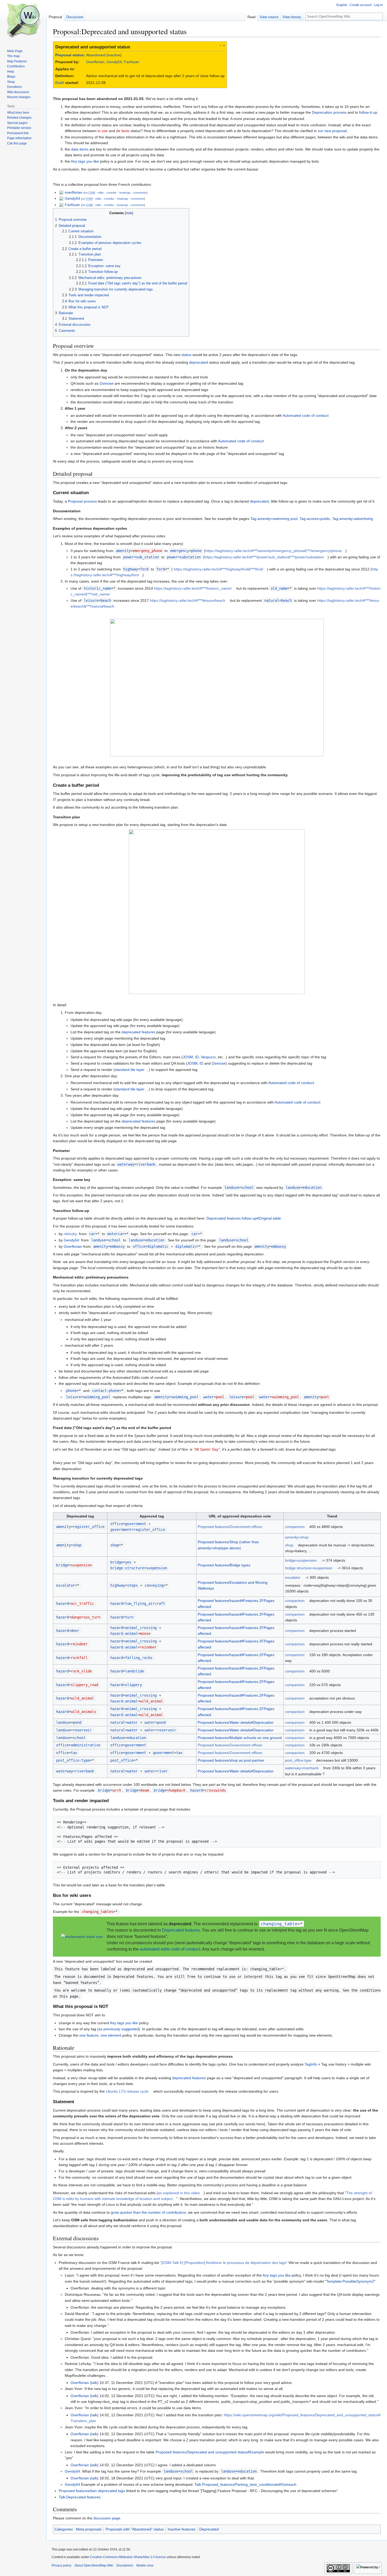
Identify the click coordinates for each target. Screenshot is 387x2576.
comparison (295, 1527)
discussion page (107, 2518)
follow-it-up (368, 112)
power (128, 557)
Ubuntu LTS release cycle (127, 2091)
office (139, 1246)
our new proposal (332, 131)
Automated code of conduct (306, 415)
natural (272, 600)
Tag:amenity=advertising (353, 519)
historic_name (97, 588)
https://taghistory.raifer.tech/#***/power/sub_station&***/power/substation (264, 557)
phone (71, 1391)
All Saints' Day (207, 1449)
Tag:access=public (315, 519)
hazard (62, 1603)
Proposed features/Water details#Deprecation (236, 1722)
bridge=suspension (301, 1560)
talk (94, 2383)
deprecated (199, 362)
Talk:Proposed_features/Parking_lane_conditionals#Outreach (245, 2484)
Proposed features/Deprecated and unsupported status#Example (210, 2452)
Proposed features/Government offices (230, 1527)
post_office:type (73, 1760)
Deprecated (209, 2529)
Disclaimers (125, 2565)
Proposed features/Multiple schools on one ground (240, 1738)
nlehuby (70, 1234)
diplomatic (186, 1246)
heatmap (125, 193)
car (92, 1234)
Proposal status (70, 55)
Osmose (106, 383)
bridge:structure (127, 1568)
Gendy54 (114, 62)
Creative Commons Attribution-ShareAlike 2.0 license (128, 2557)
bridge (62, 1565)
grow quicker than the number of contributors (148, 2212)
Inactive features (182, 2529)
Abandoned (96, 55)
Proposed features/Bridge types (224, 1565)
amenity (123, 551)
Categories (64, 2529)
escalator (66, 1585)
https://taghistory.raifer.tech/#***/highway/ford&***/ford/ (219, 569)
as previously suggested (119, 2029)
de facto (123, 131)
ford (161, 569)
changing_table (279, 1924)
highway (131, 569)
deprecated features (138, 1032)
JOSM (188, 1057)
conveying (154, 1585)
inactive (114, 55)
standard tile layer (130, 1070)
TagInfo (311, 2064)
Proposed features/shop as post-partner (231, 1760)
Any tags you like (85, 161)
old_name (279, 588)
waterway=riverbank (302, 1768)
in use (103, 131)
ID (197, 1057)
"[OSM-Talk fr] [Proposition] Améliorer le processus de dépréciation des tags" (224, 2263)
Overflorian (95, 62)
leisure (91, 600)
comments (140, 193)
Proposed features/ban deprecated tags (92, 2491)
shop (115, 1545)
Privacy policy (61, 2565)
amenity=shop (297, 1537)
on (90, 193)
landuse (232, 1187)
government (121, 1530)
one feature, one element (100, 2035)
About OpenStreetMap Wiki (94, 2565)
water (209, 1397)
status (186, 355)
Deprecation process (329, 112)
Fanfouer (132, 62)
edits (101, 193)
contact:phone (106, 1391)
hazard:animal (124, 1633)
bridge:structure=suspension (309, 1568)
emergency (180, 551)
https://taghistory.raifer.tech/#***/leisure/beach (188, 600)
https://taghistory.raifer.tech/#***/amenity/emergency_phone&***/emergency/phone (274, 551)
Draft (60, 83)
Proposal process (82, 501)
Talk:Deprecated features (80, 2497)
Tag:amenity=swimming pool (274, 519)
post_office (122, 1760)
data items (80, 149)
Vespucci (208, 1057)
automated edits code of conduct (170, 1949)
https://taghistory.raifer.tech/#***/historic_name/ (193, 588)
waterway (126, 1164)
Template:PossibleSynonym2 (350, 2281)
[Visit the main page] (23, 21)
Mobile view (145, 2565)
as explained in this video (179, 2193)
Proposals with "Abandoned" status (135, 2529)
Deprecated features (181, 1930)
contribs (111, 193)
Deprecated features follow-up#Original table (244, 1218)
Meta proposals (89, 2529)
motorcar (116, 1234)
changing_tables (97, 1912)
